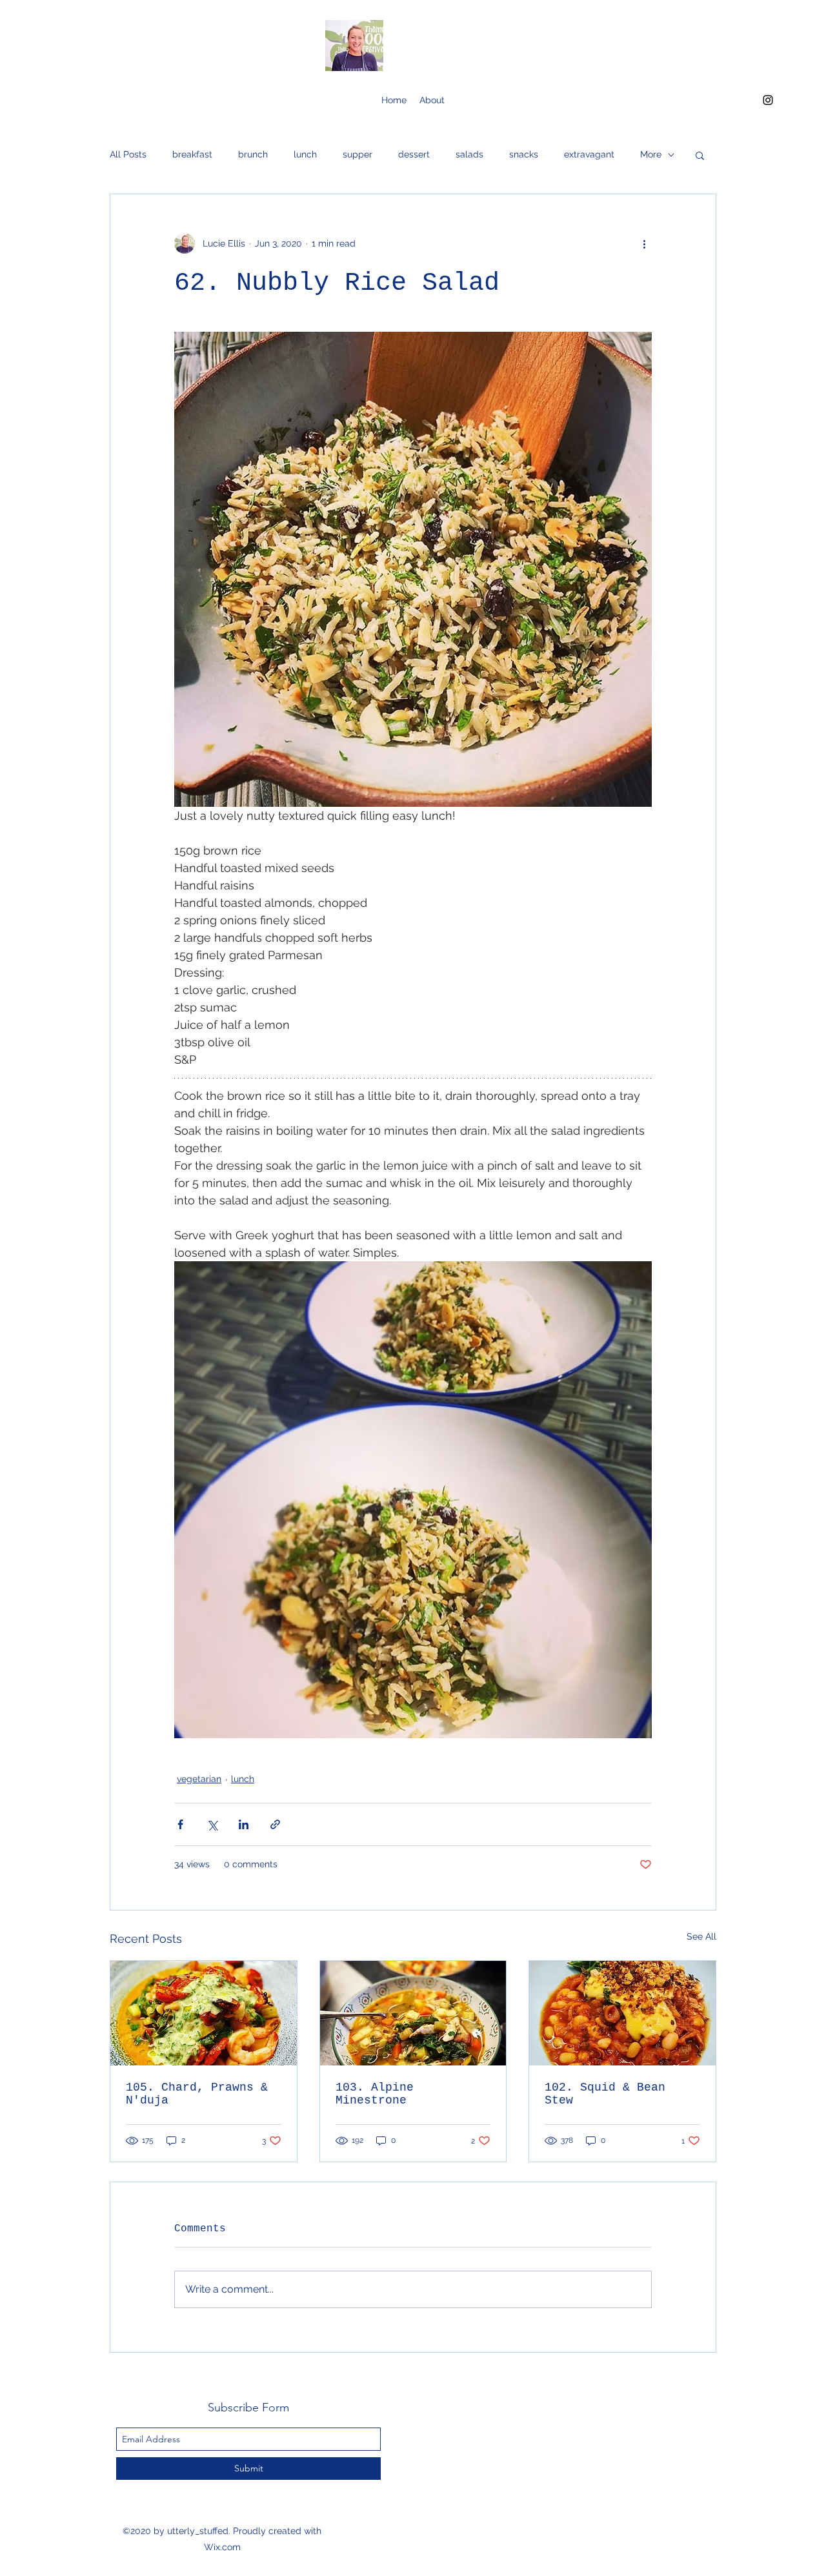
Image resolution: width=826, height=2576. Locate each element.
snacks (524, 154)
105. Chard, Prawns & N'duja (197, 2094)
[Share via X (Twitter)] (212, 1824)
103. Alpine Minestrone (375, 2094)
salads (469, 154)
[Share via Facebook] (180, 1824)
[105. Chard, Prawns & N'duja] (204, 2013)
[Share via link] (275, 1824)
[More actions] (644, 243)
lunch (305, 154)
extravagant (589, 154)
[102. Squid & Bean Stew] (622, 2013)
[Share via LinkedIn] (244, 1824)
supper (358, 154)
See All (701, 1936)
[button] (700, 155)
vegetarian (199, 1779)
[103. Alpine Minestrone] (413, 2013)
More (651, 154)
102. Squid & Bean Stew (605, 2094)
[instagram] (768, 100)
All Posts (128, 154)
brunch (253, 154)
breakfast (192, 154)
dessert (414, 154)
